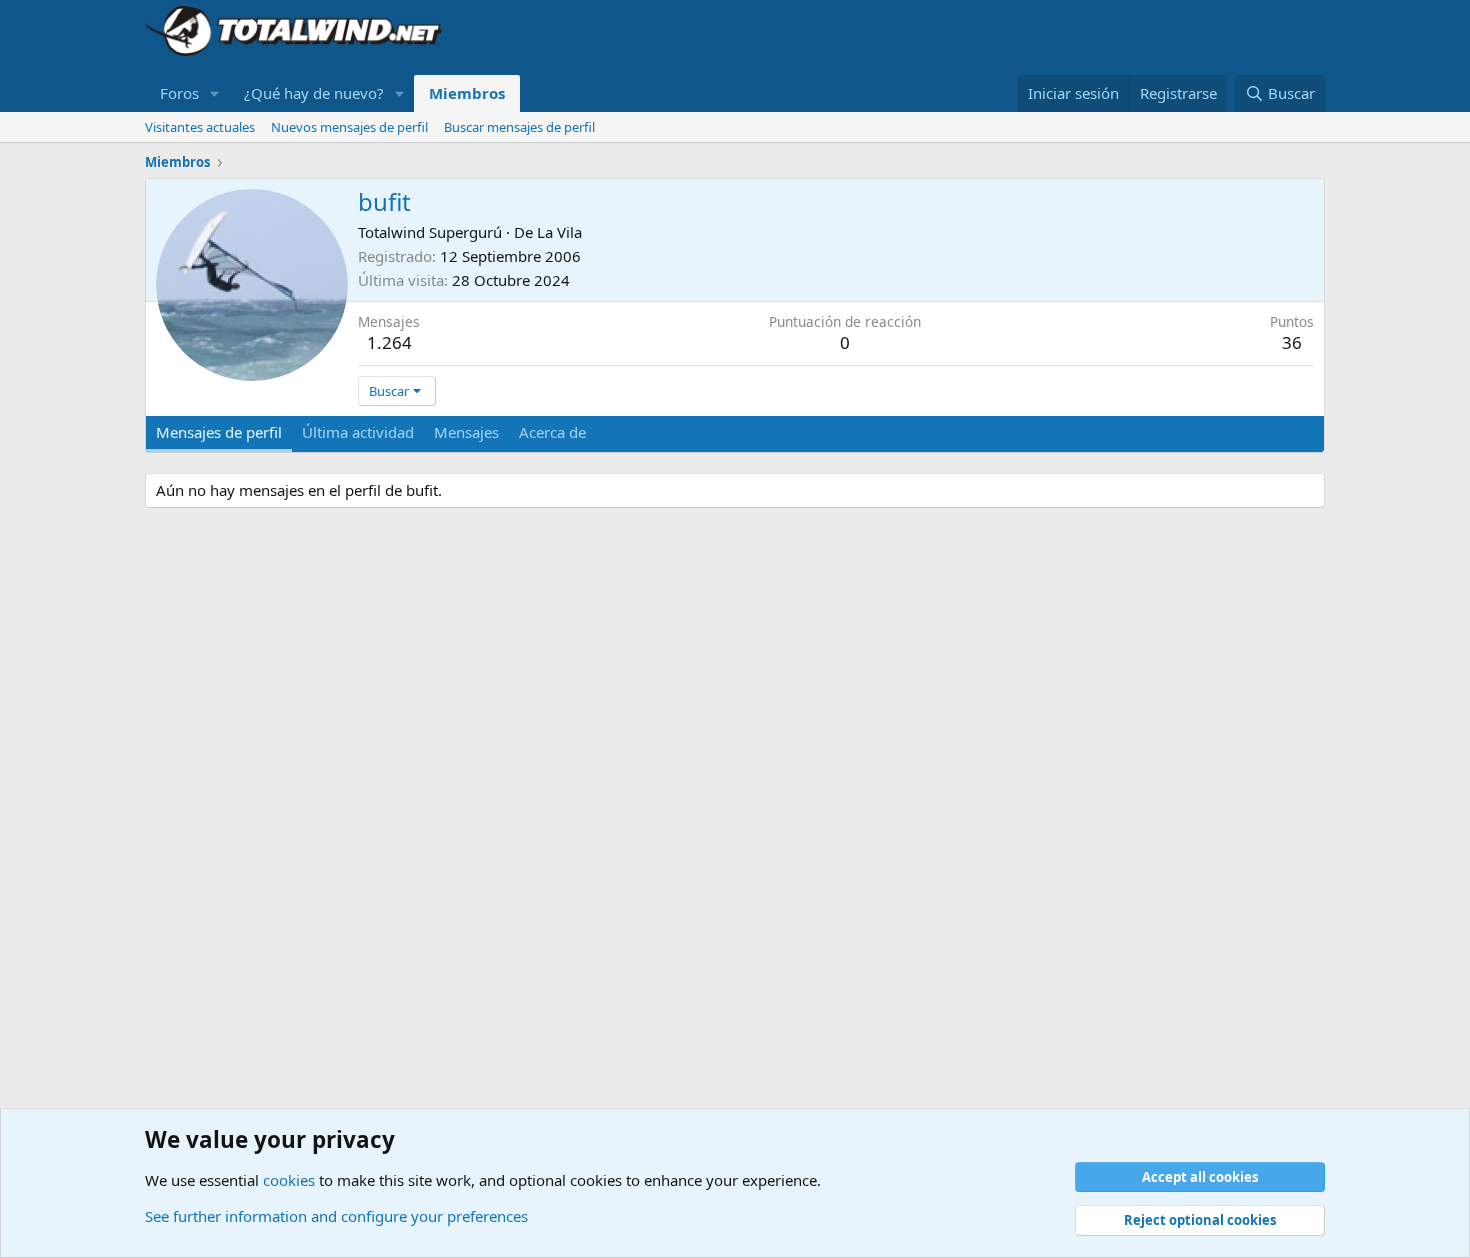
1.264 (389, 342)
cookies (289, 1180)
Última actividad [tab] (358, 432)
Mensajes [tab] (466, 432)
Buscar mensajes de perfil (519, 127)
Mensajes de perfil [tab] (219, 432)
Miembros (467, 93)
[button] (215, 93)
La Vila (559, 232)
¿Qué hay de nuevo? (314, 93)
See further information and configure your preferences (336, 1216)
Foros (179, 93)
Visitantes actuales (200, 127)
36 (1292, 342)
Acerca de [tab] (552, 432)
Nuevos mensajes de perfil (349, 127)
